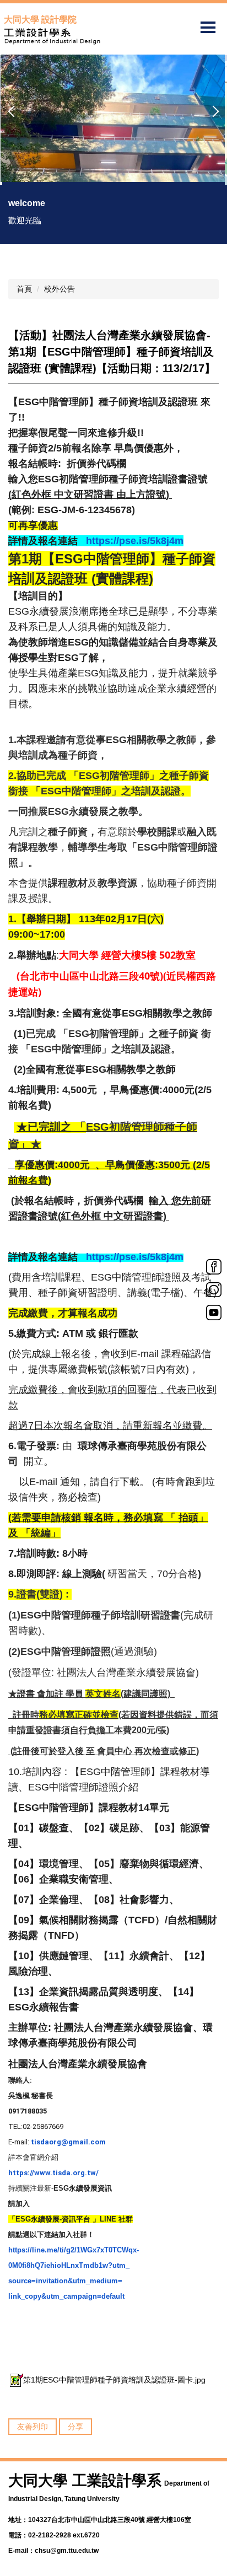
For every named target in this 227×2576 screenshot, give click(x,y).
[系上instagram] (214, 1289)
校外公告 (60, 289)
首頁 (24, 289)
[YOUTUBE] (214, 1311)
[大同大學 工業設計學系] (113, 36)
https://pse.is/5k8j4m (133, 541)
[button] (14, 111)
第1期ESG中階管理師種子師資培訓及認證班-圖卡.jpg (114, 2380)
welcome (27, 203)
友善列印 (33, 2427)
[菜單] (208, 28)
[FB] (214, 1266)
